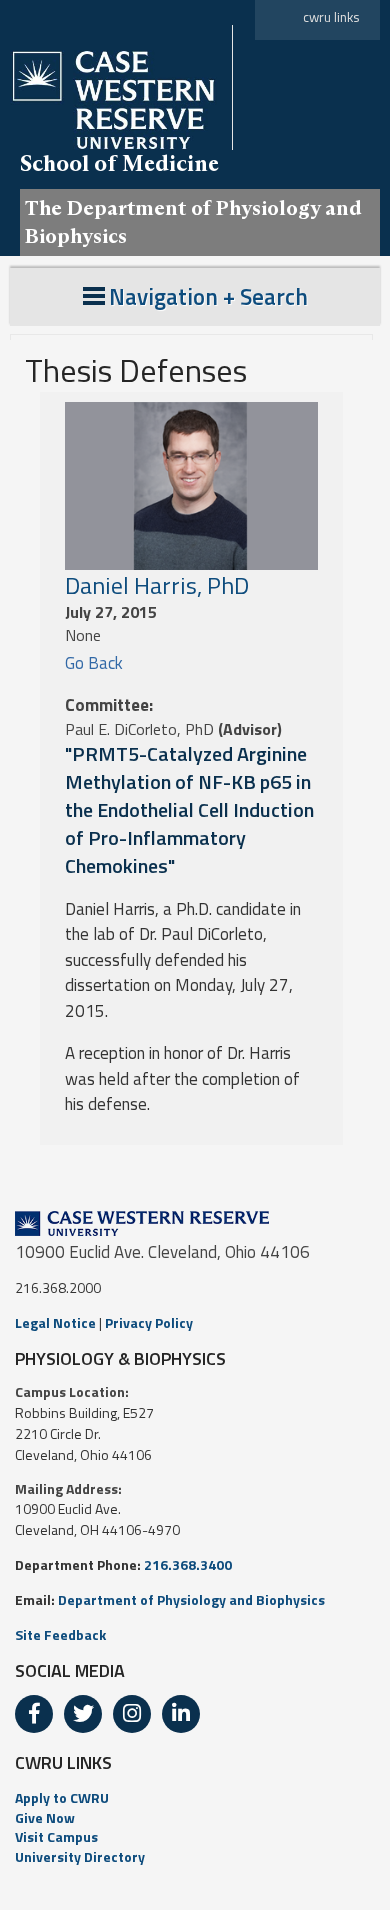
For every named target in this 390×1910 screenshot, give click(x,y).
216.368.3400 (188, 1564)
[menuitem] (195, 1798)
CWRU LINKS (63, 1762)
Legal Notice (55, 1322)
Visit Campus (56, 1836)
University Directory (80, 1856)
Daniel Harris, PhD (157, 585)
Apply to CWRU (62, 1797)
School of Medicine (119, 163)
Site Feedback (60, 1634)
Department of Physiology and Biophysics (191, 1599)
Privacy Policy (149, 1322)
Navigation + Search (208, 296)
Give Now (45, 1817)
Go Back (94, 663)
